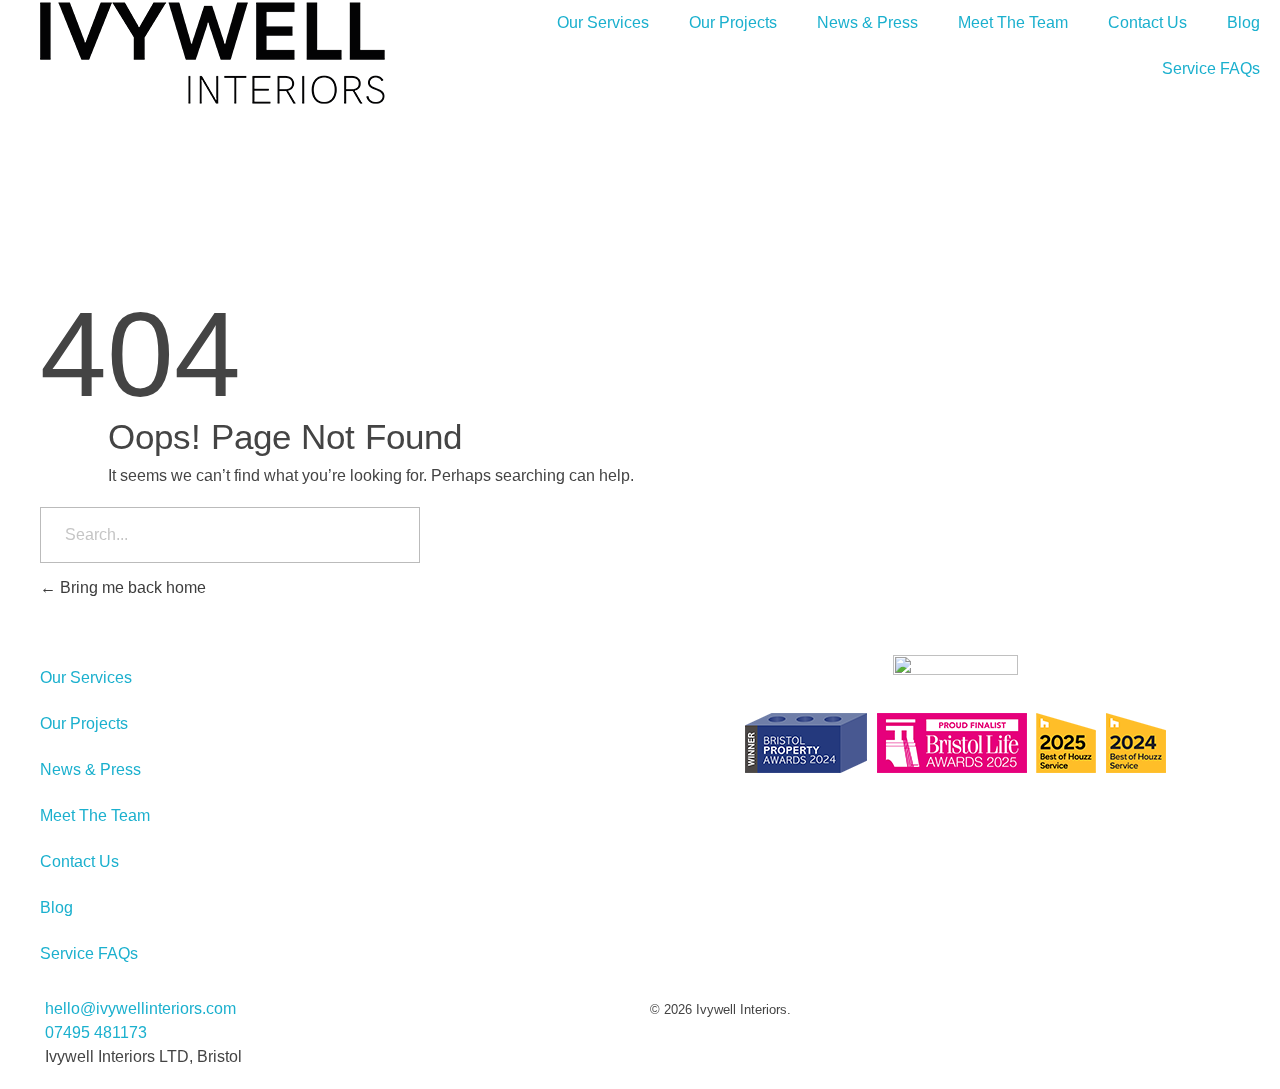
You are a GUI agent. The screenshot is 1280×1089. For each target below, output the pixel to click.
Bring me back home (131, 587)
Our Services (603, 22)
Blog (1243, 22)
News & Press (867, 22)
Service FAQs (1211, 68)
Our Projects (733, 22)
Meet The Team (1013, 22)
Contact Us (1147, 22)
